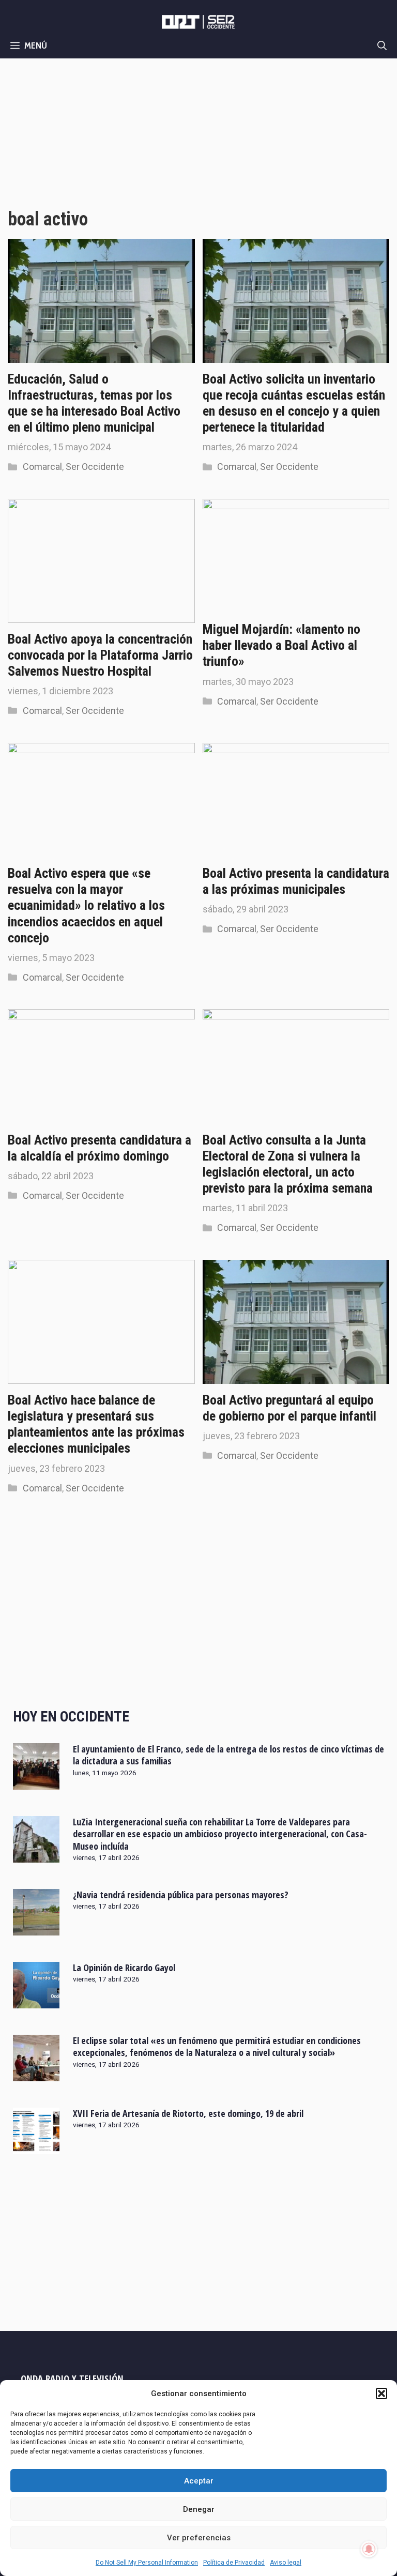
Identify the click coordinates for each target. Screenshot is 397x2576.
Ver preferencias (199, 2538)
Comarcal (42, 467)
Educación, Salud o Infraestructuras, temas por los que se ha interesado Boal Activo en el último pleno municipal (94, 403)
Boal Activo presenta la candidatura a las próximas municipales (296, 881)
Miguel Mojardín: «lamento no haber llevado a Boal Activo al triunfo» (281, 645)
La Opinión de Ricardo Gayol (124, 1968)
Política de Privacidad (234, 2563)
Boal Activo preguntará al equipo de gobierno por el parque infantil (289, 1408)
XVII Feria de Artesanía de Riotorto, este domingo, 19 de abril (188, 2113)
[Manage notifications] (369, 2549)
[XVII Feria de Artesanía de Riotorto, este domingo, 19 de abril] (36, 2147)
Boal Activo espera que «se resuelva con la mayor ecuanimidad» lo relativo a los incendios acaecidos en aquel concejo (86, 905)
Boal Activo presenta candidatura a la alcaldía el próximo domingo (100, 1148)
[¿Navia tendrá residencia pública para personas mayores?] (36, 1928)
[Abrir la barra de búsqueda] (382, 45)
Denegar (199, 2509)
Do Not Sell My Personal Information (147, 2563)
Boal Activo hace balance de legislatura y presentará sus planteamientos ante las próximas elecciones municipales (96, 1424)
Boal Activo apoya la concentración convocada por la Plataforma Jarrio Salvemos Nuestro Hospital (100, 655)
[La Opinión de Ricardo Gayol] (36, 2001)
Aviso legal (286, 2563)
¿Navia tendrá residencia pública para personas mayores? (181, 1895)
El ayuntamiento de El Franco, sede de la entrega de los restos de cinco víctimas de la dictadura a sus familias (228, 1755)
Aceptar (199, 2481)
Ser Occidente (95, 467)
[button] (381, 2394)
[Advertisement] (198, 136)
